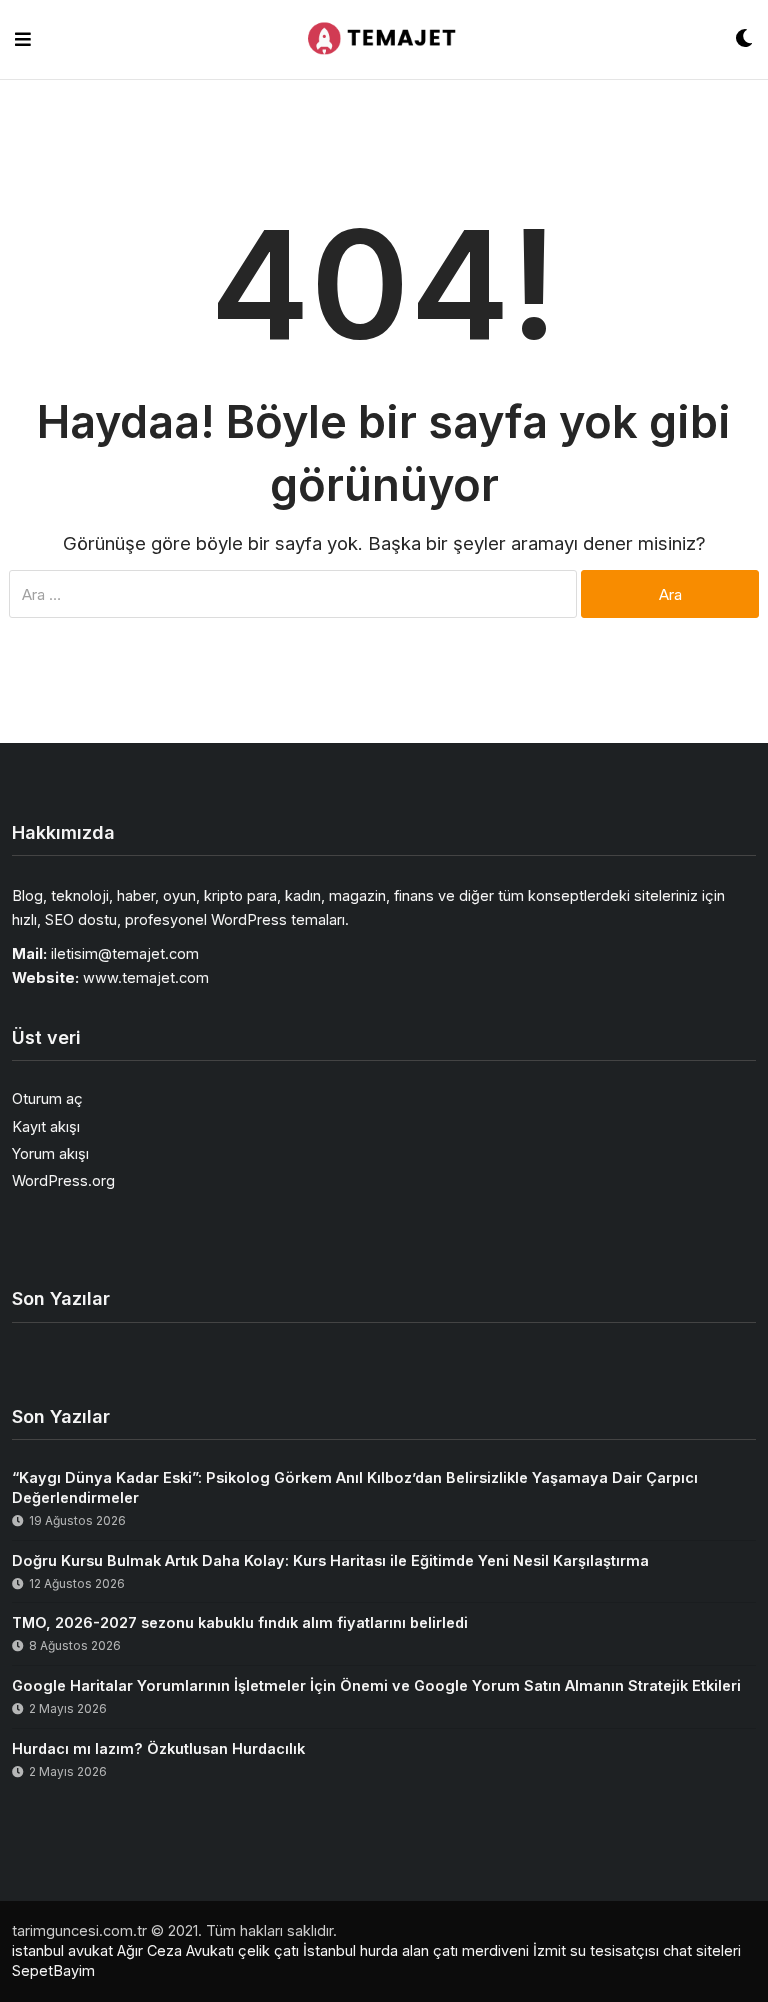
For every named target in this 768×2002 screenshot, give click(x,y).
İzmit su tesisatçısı (596, 1950)
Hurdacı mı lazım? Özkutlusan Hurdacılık (158, 1748)
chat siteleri (702, 1950)
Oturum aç (47, 1098)
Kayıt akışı (46, 1126)
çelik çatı (268, 1950)
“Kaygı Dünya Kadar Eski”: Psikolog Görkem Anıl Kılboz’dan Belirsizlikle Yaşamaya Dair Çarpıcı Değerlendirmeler (355, 1487)
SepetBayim (53, 1970)
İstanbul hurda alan (366, 1950)
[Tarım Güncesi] (383, 40)
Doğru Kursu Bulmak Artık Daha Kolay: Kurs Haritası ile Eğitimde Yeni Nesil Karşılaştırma (330, 1560)
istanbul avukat (62, 1950)
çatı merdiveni (481, 1950)
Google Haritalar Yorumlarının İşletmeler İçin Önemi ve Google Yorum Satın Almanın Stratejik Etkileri (376, 1685)
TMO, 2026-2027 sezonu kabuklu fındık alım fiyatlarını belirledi (240, 1622)
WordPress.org (63, 1180)
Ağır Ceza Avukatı (175, 1950)
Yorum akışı (50, 1153)
